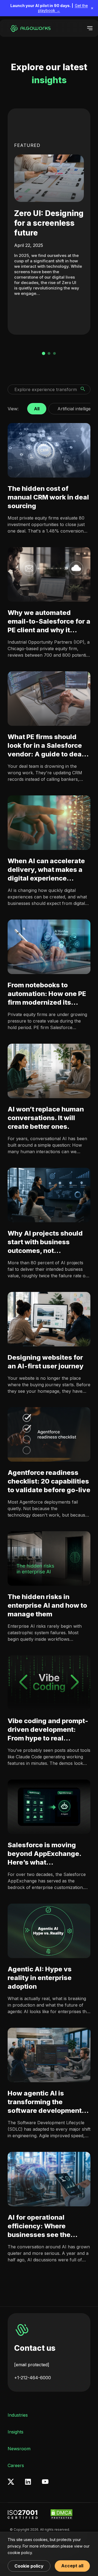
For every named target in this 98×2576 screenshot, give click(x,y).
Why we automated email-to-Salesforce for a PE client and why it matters (49, 622)
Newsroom (19, 2449)
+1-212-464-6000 (33, 2378)
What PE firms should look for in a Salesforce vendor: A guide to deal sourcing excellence (46, 746)
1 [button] (44, 353)
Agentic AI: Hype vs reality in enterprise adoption (40, 1978)
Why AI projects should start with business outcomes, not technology (45, 1242)
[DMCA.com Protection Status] (62, 2514)
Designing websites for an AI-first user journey (46, 1361)
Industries (18, 2415)
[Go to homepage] (29, 28)
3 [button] (54, 353)
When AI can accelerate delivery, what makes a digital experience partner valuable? (46, 870)
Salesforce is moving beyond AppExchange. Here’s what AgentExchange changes (48, 1854)
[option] (49, 222)
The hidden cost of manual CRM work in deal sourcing (48, 497)
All (37, 407)
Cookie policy (29, 2566)
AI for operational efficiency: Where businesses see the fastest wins (39, 2226)
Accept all (72, 2566)
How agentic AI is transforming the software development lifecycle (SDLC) (45, 2102)
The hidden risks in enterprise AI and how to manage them (47, 1605)
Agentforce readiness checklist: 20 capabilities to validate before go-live (49, 1481)
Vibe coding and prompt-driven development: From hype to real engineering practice (48, 1730)
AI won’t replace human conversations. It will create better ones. (46, 1118)
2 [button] (49, 353)
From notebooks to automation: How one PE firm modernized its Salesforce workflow (47, 994)
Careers (16, 2465)
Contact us (35, 2348)
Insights (16, 2432)
